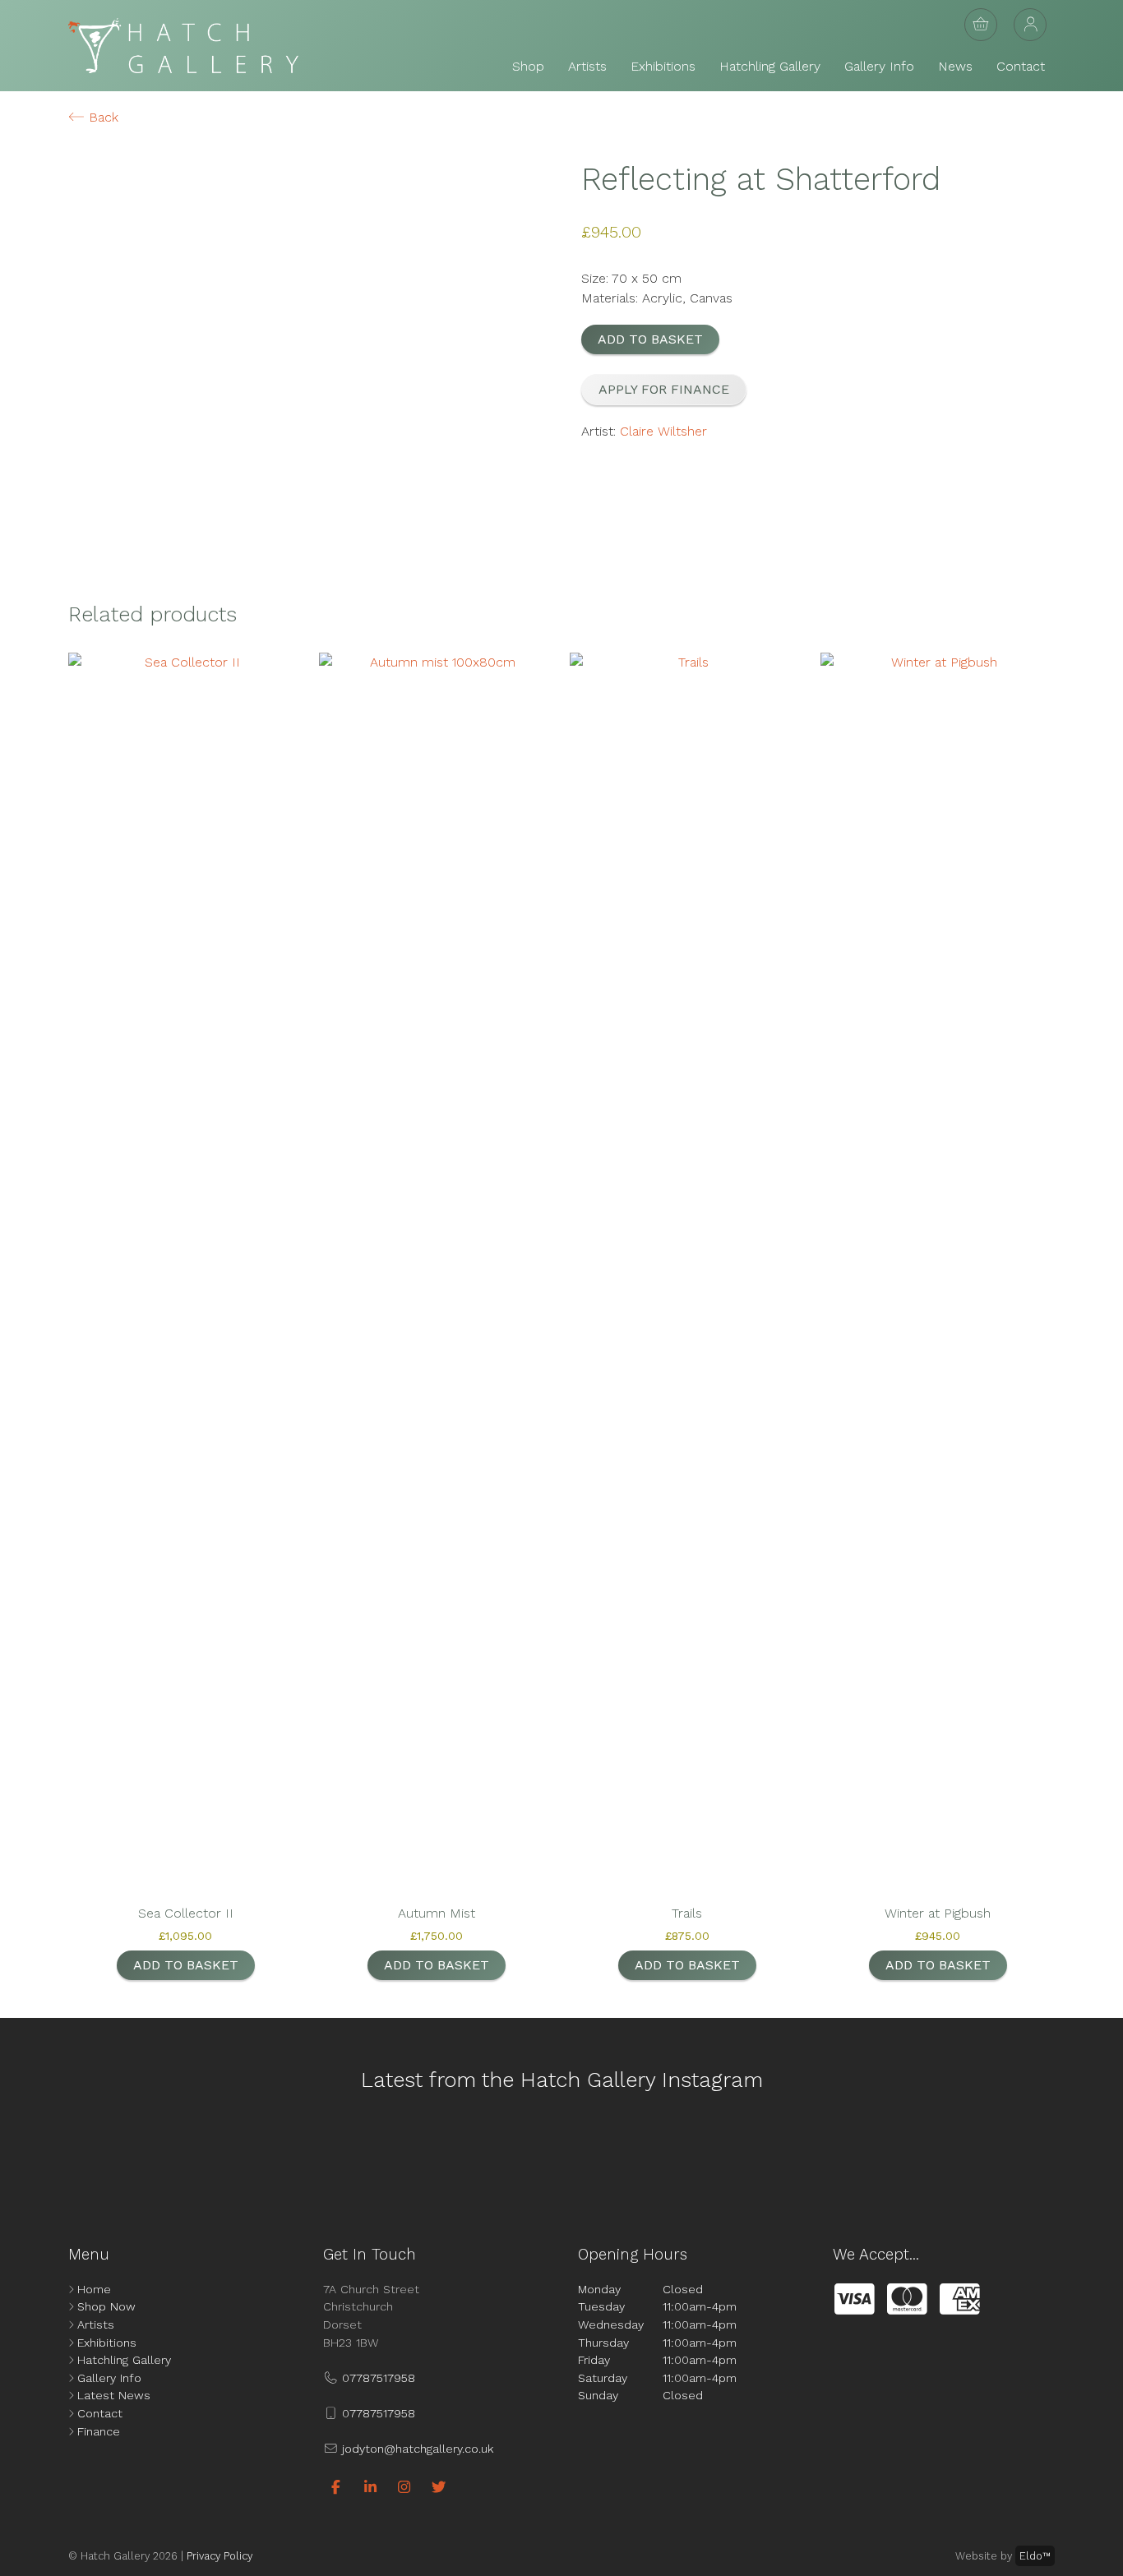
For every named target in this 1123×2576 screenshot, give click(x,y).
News (955, 66)
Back (102, 117)
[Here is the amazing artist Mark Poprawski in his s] (493, 2154)
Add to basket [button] (186, 1965)
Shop (528, 66)
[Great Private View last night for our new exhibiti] (81, 2154)
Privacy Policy (220, 2556)
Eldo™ (1035, 2556)
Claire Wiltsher (663, 431)
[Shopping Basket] (981, 25)
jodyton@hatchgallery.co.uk (416, 2449)
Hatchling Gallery (770, 66)
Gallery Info (879, 66)
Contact (1021, 66)
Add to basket (650, 339)
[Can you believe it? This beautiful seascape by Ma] (1042, 2154)
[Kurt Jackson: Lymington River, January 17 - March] (905, 2154)
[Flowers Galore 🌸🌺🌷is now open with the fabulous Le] (218, 2154)
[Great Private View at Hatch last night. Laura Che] (767, 2154)
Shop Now (106, 2306)
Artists (587, 66)
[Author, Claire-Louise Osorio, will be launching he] (630, 2154)
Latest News (114, 2395)
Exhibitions (663, 66)
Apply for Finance (664, 389)
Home (94, 2289)
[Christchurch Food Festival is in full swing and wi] (356, 2154)
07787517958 (377, 2378)
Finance (99, 2431)
